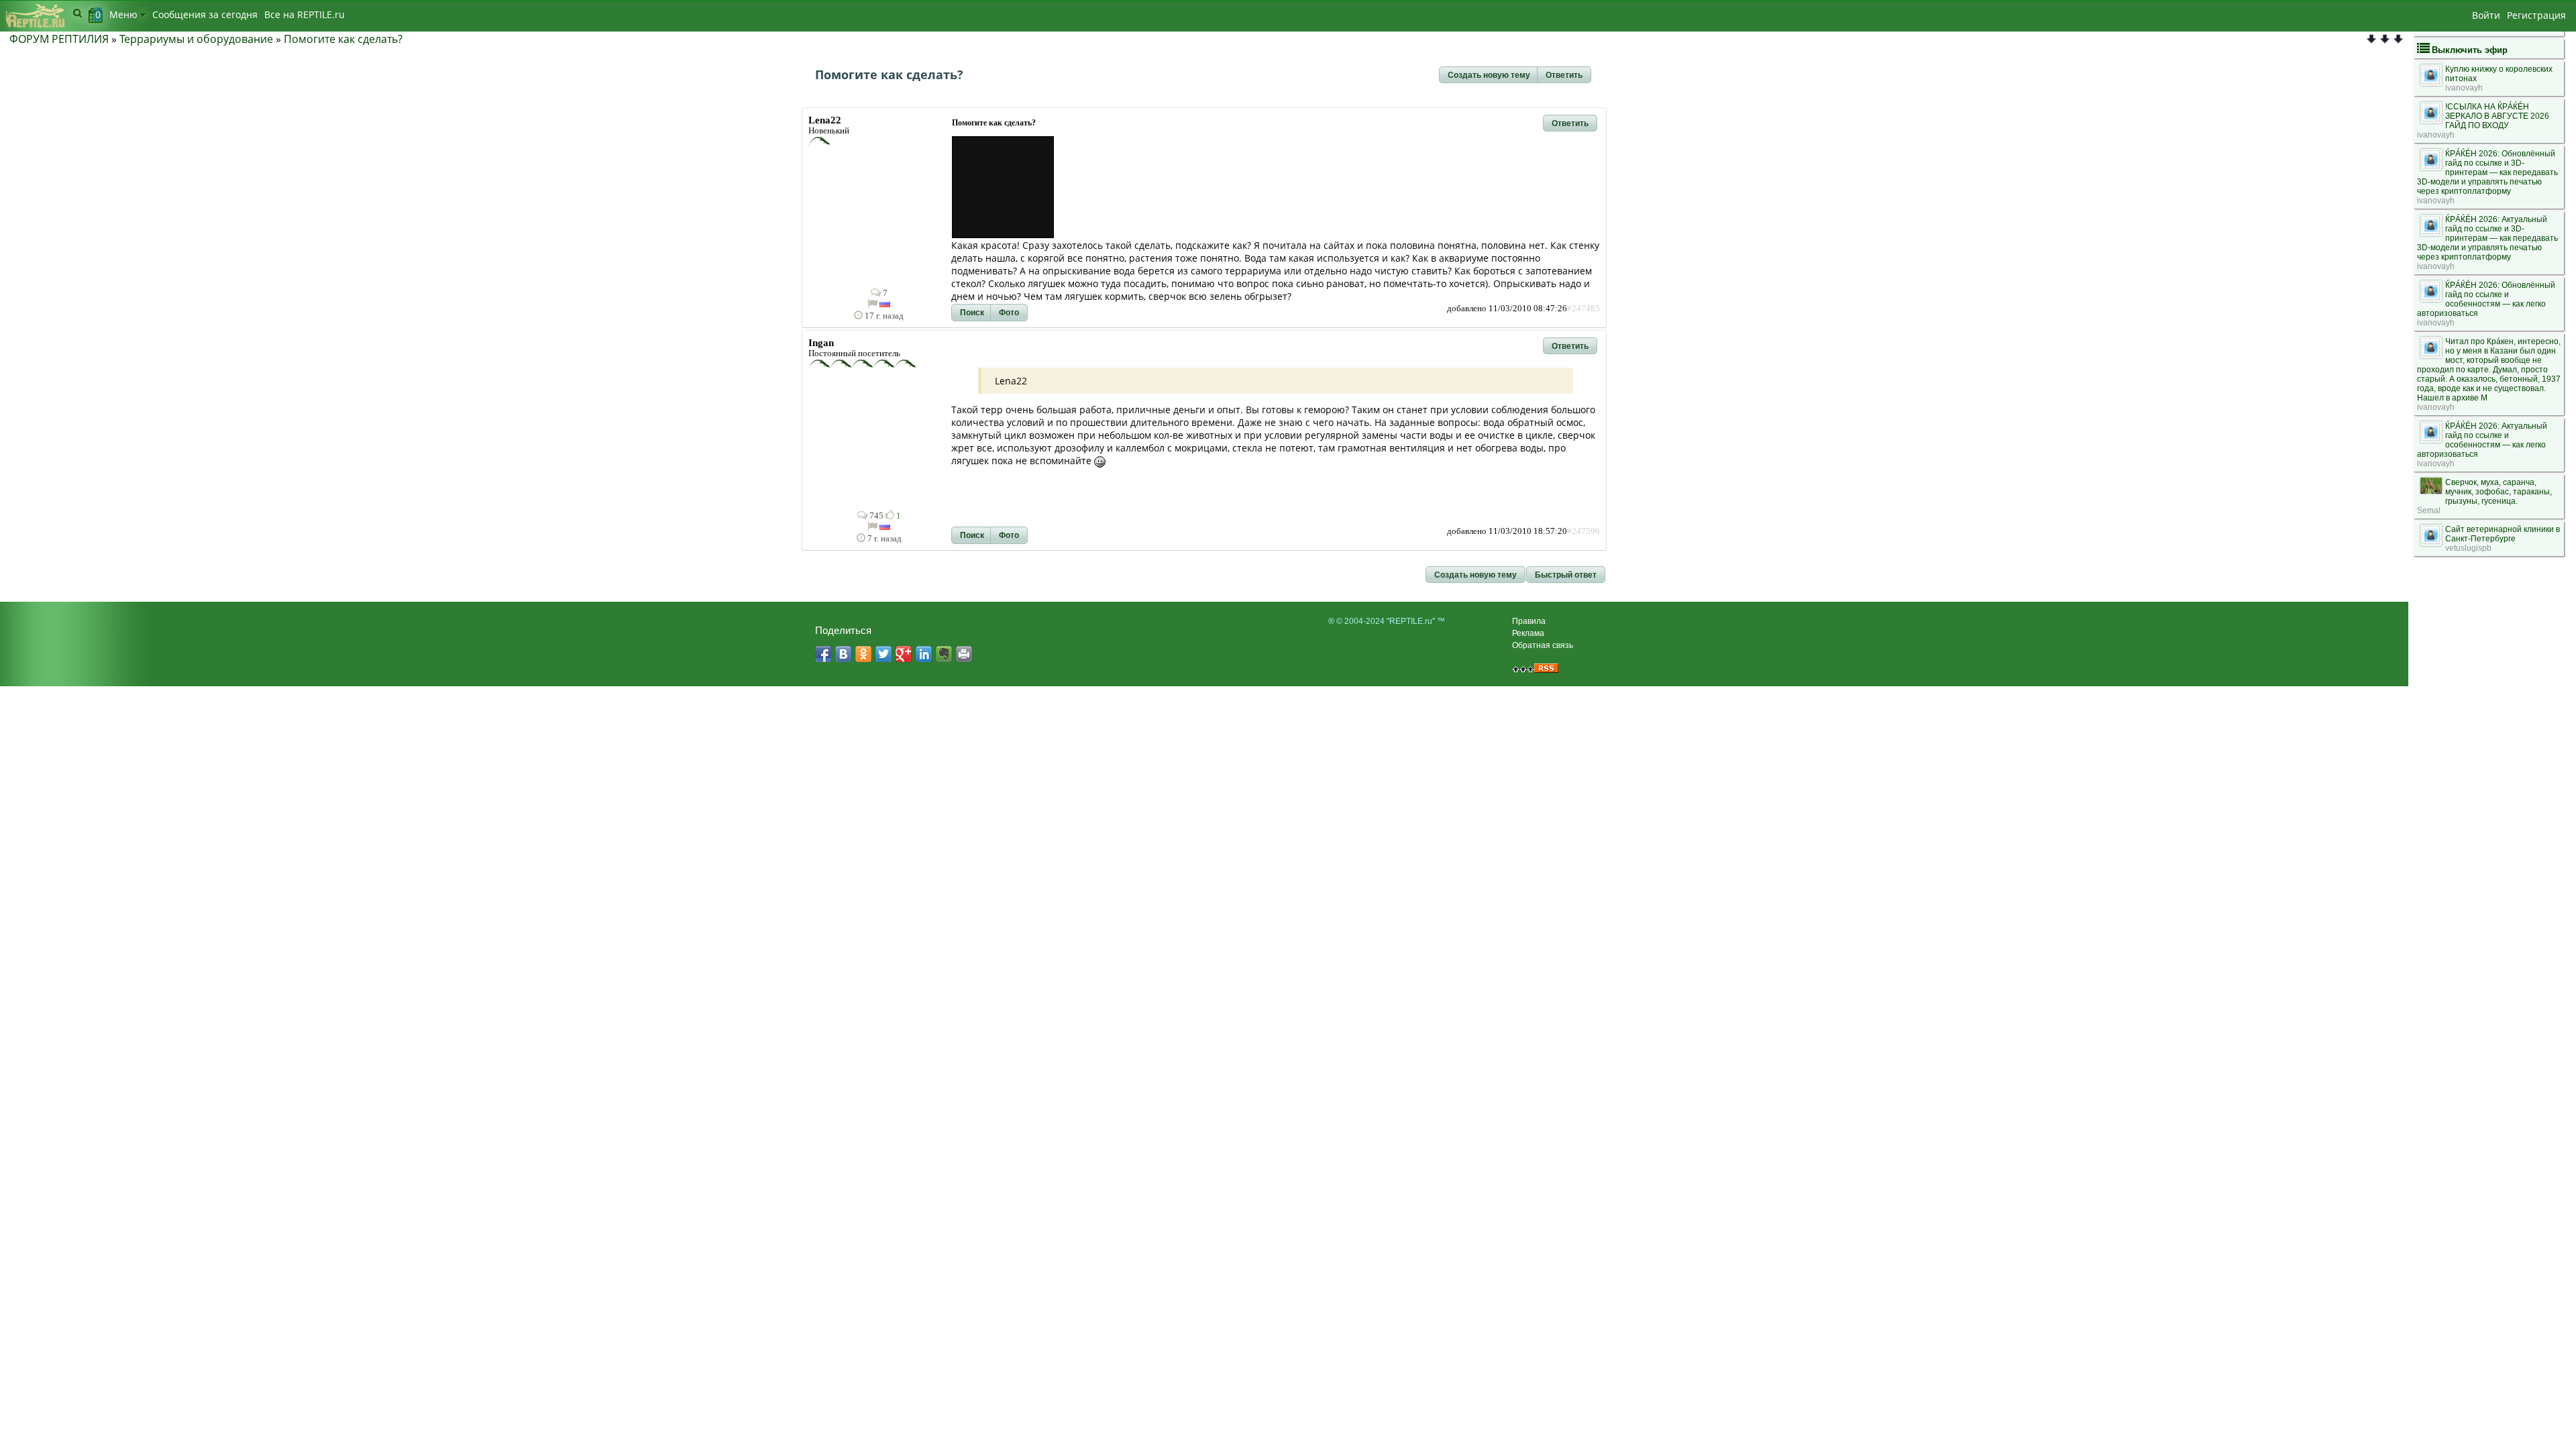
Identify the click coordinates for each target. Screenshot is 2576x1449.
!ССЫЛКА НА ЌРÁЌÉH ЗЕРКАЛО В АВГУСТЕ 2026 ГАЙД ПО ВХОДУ (2497, 116)
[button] (1489, 75)
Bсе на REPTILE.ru (305, 14)
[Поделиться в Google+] (904, 654)
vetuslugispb (2468, 548)
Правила (1529, 621)
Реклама (1528, 633)
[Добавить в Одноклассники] (863, 654)
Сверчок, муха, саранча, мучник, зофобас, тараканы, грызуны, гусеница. (2499, 492)
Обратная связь (1543, 645)
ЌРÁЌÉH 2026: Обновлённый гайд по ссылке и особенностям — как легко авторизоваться (2486, 299)
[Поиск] (77, 13)
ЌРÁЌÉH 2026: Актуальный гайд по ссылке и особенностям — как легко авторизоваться (2482, 440)
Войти (2486, 15)
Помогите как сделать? (343, 39)
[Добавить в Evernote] (944, 654)
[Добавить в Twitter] (883, 654)
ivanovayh (2464, 88)
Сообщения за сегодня (205, 14)
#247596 (1584, 531)
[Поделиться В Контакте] (843, 654)
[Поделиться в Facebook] (823, 654)
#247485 (1584, 309)
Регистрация (2536, 15)
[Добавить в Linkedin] (924, 654)
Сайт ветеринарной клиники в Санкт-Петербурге (2503, 534)
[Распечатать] (964, 654)
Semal (2429, 511)
